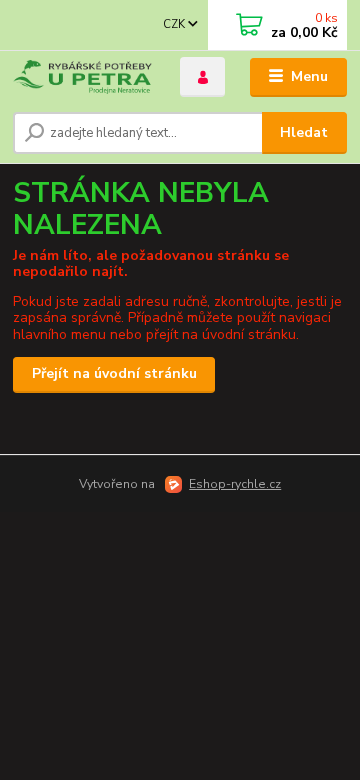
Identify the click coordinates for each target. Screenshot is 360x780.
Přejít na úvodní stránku (114, 373)
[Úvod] (82, 77)
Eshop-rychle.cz (235, 484)
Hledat (304, 132)
